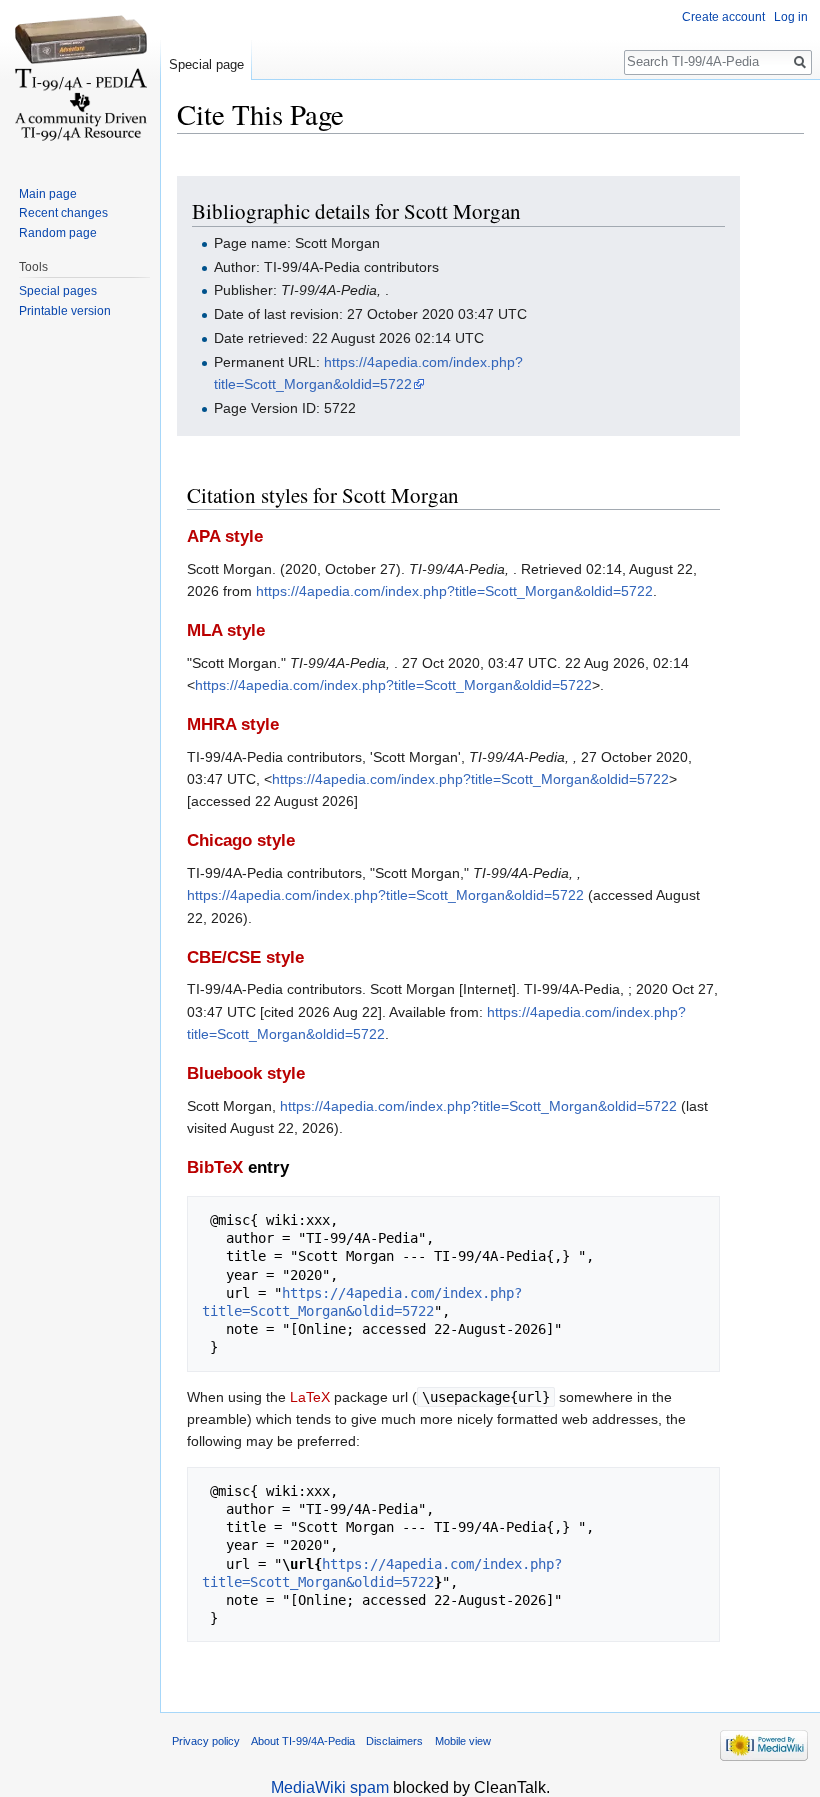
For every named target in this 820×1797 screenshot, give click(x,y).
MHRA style (233, 724)
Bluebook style (246, 1073)
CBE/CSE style (245, 957)
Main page (48, 194)
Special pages (58, 291)
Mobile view (463, 1741)
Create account (723, 17)
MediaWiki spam (330, 1787)
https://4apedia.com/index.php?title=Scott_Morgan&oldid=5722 (454, 591)
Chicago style (241, 840)
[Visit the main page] (80, 80)
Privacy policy (206, 1741)
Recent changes (63, 213)
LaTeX (310, 1397)
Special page (206, 64)
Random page (58, 233)
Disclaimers (394, 1741)
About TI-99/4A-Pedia (303, 1741)
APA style (225, 536)
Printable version (65, 311)
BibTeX (215, 1167)
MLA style (226, 630)
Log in (791, 17)
